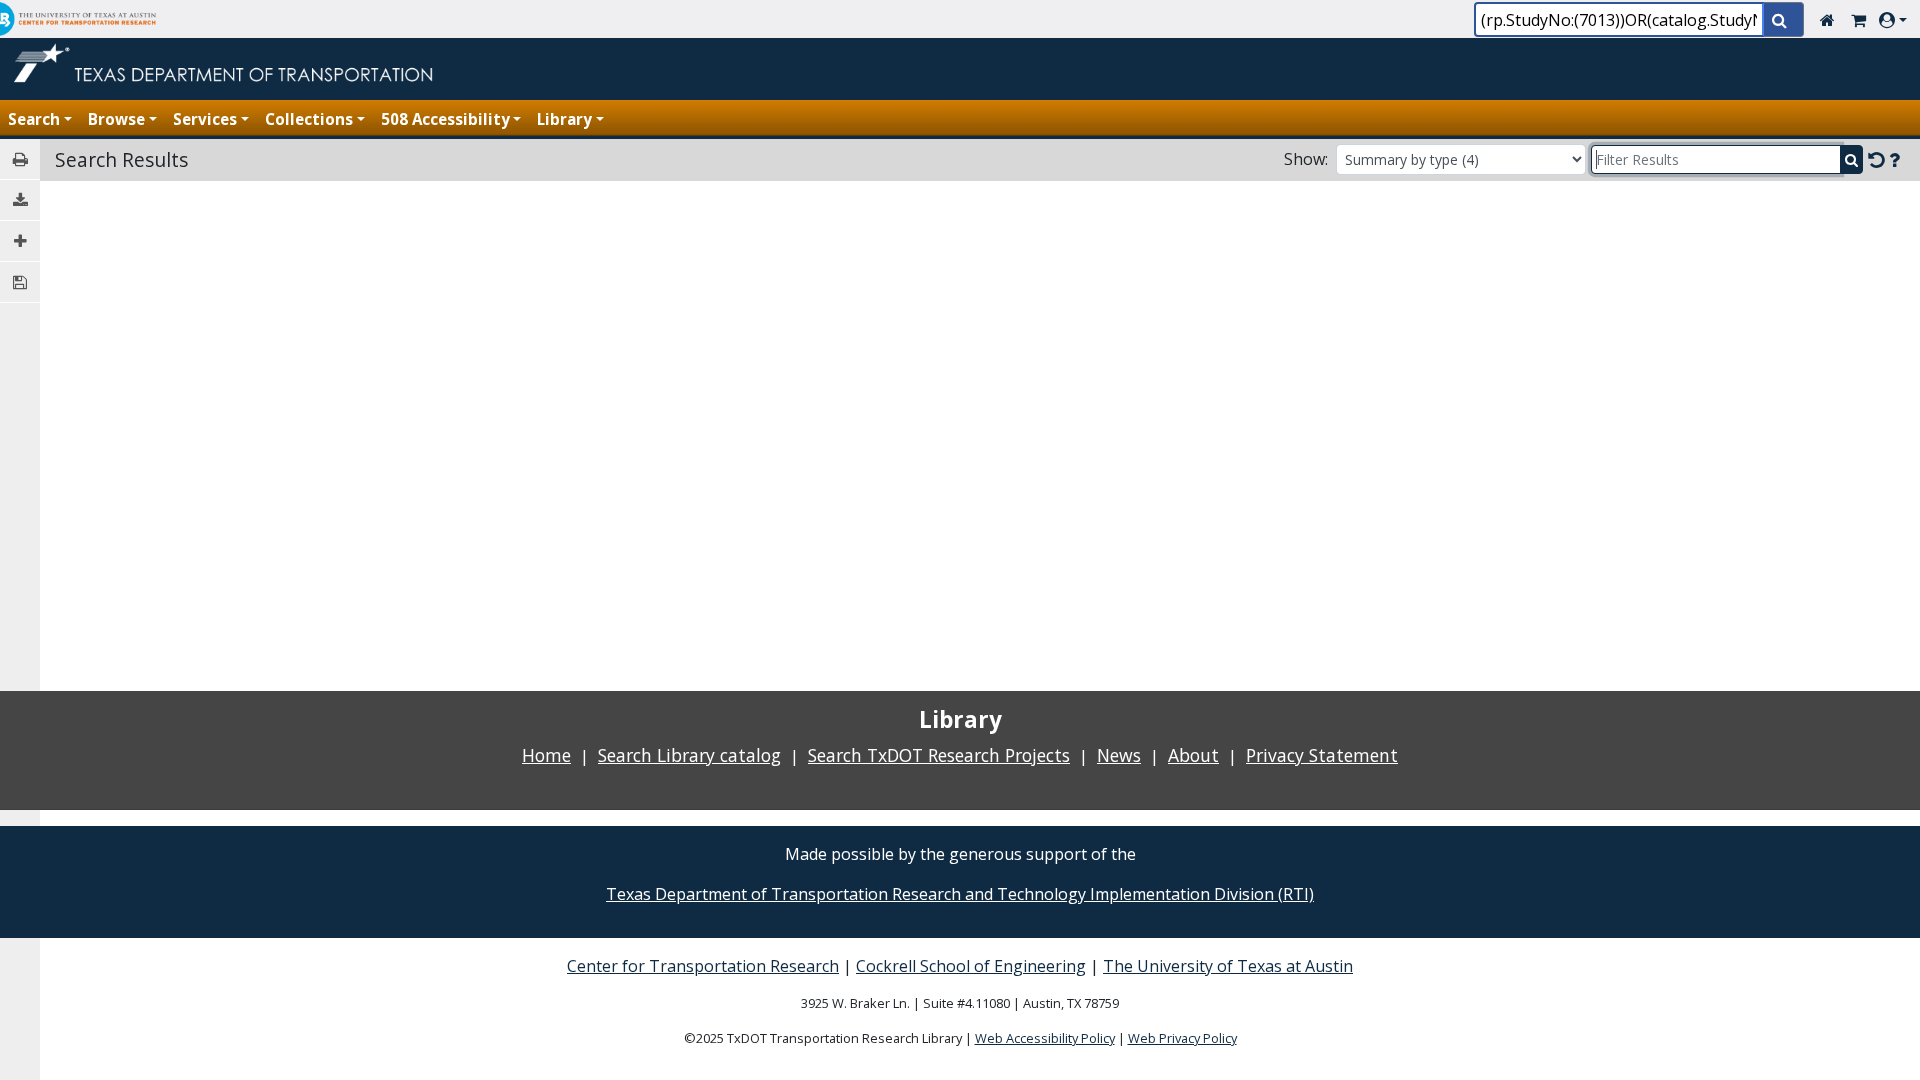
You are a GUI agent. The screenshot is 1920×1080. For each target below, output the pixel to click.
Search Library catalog (689, 755)
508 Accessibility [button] (445, 119)
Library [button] (564, 119)
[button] (1897, 20)
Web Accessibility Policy (1045, 1038)
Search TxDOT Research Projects (939, 755)
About (1193, 755)
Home (546, 755)
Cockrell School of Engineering (971, 966)
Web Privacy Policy (1182, 1038)
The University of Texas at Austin (1228, 966)
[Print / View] (20, 159)
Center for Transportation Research (703, 966)
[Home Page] (227, 55)
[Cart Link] (1858, 20)
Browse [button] (116, 119)
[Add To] (20, 241)
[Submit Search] (1851, 159)
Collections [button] (309, 119)
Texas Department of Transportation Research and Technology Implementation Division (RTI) (960, 894)
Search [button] (34, 119)
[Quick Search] (1783, 21)
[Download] (20, 200)
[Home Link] (1827, 20)
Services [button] (205, 119)
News (1119, 755)
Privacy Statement (1322, 755)
